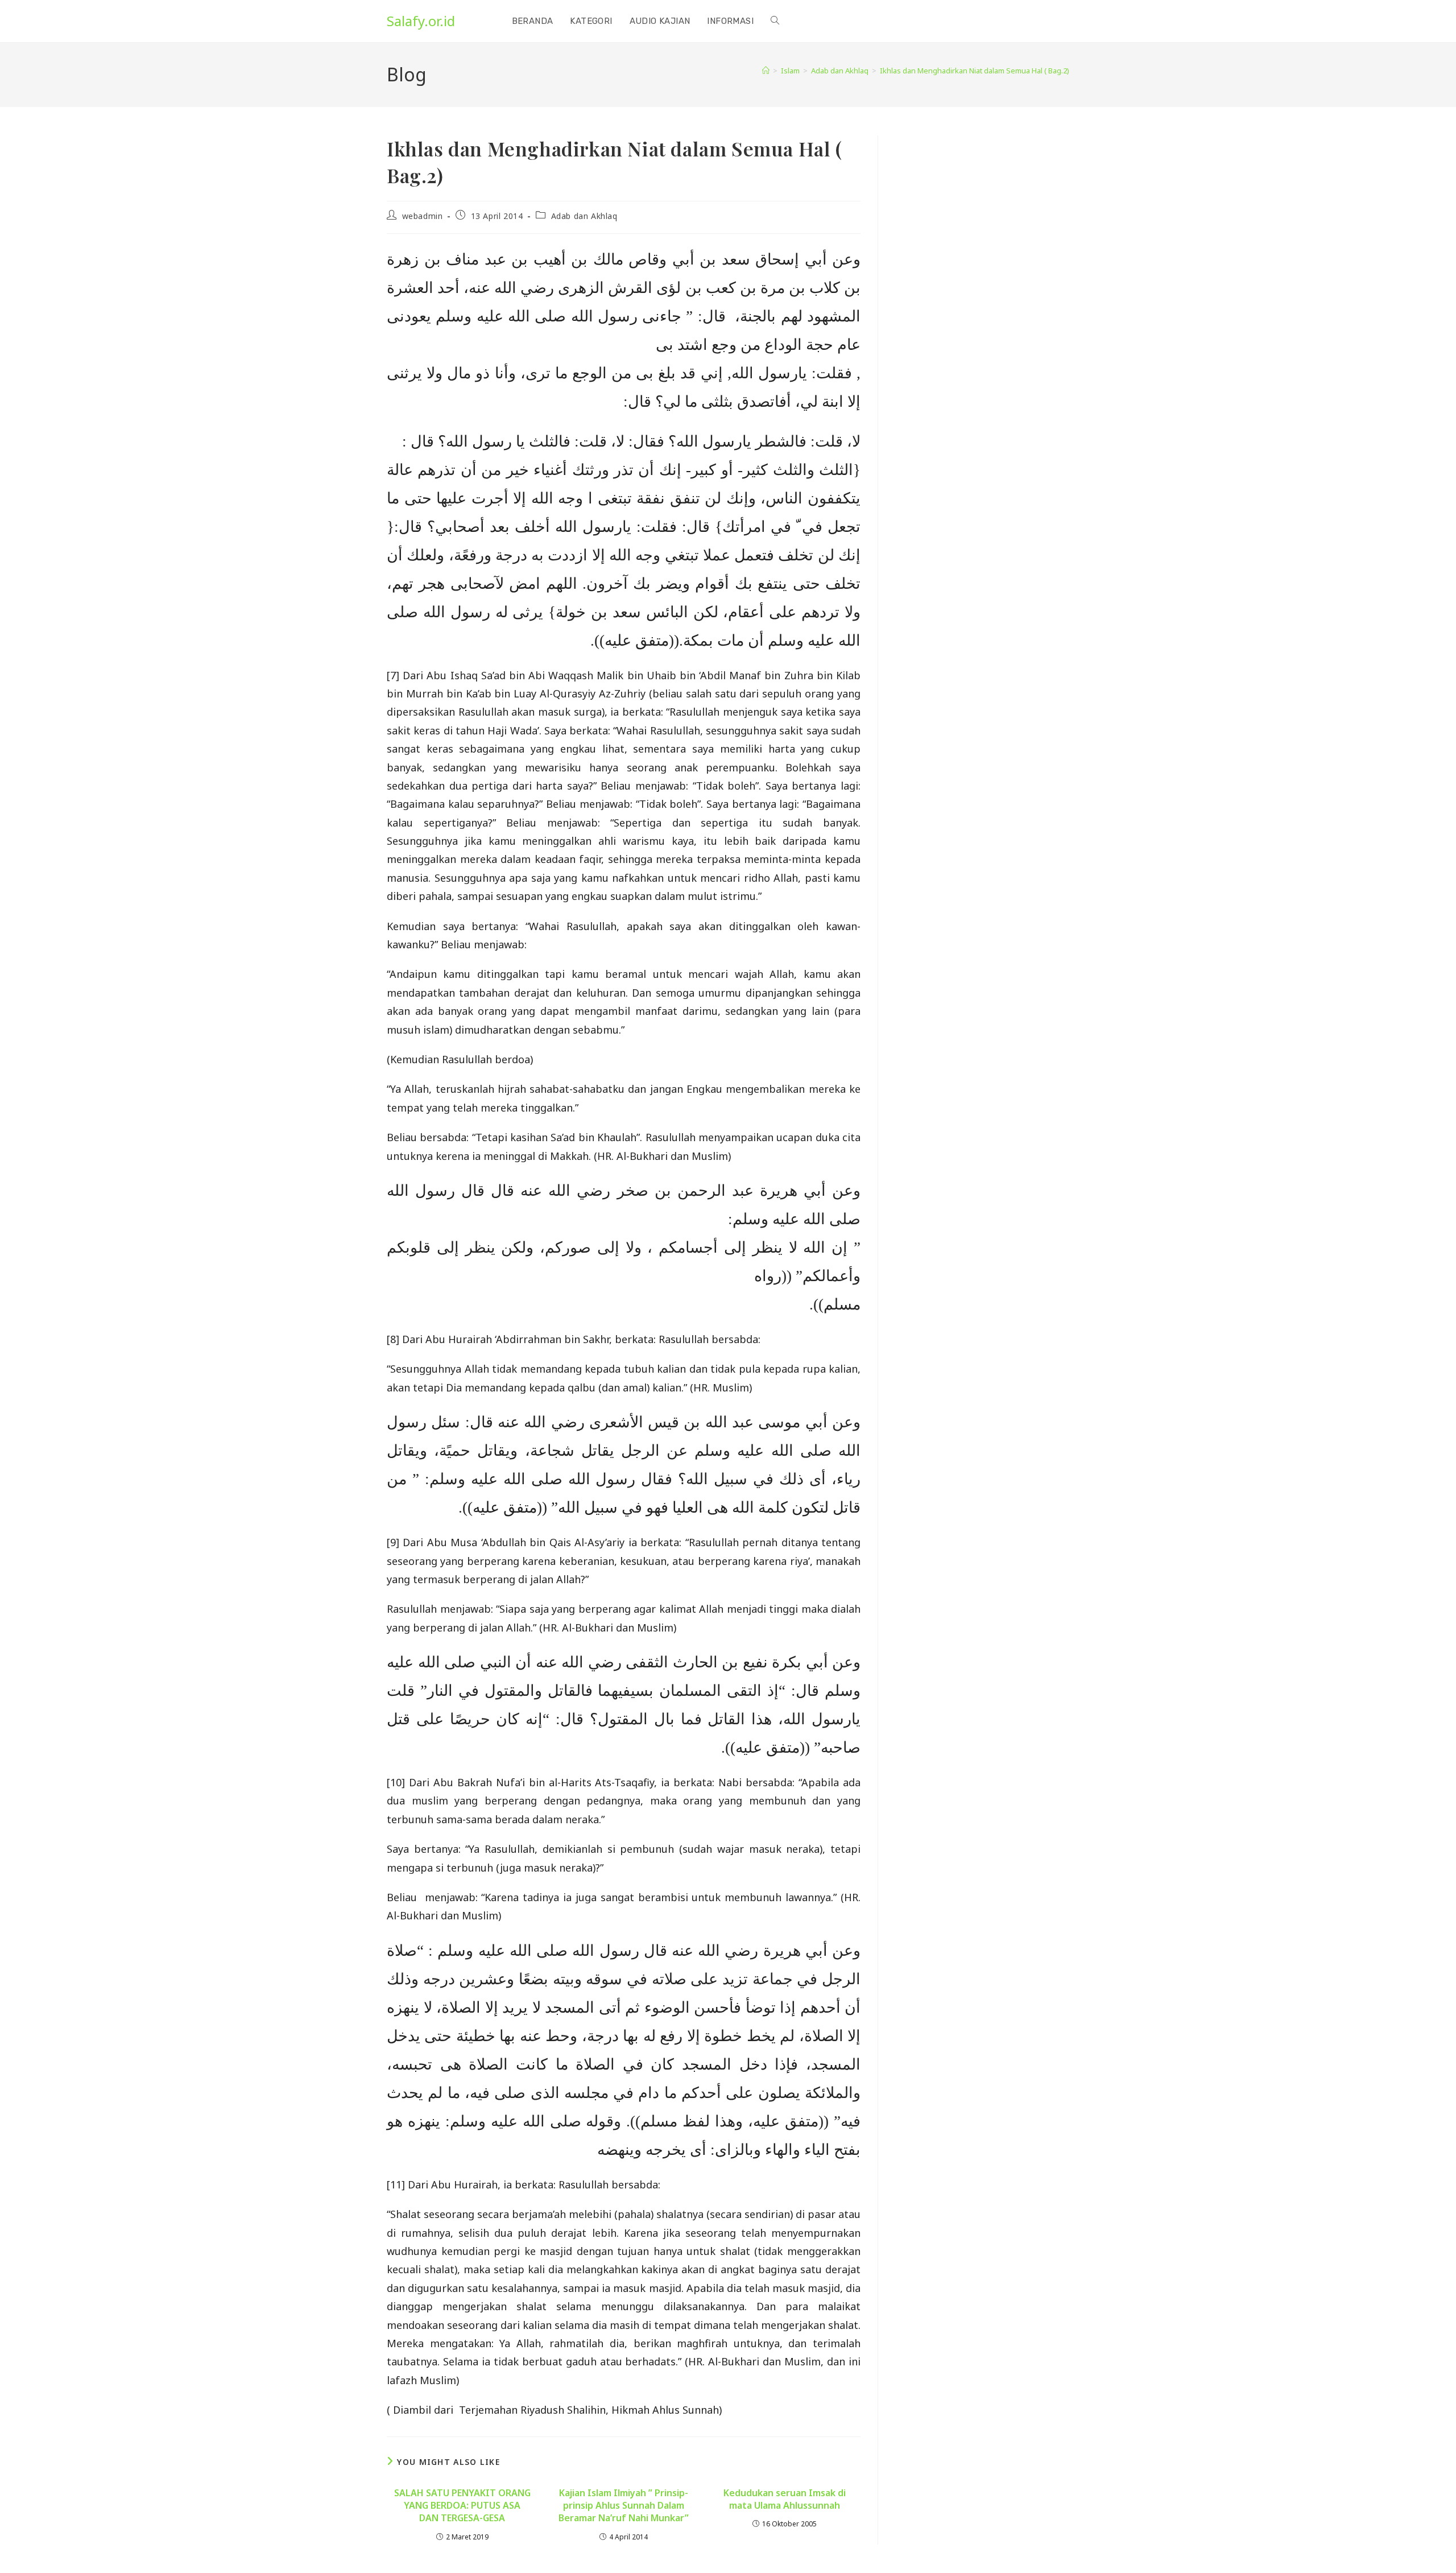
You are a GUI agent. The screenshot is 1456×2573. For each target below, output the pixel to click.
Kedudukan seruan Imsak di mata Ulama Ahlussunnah (785, 2499)
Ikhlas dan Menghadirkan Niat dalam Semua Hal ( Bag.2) (975, 71)
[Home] (766, 71)
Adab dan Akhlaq (584, 216)
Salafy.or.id (421, 21)
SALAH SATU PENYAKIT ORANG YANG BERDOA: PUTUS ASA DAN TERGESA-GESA (462, 2506)
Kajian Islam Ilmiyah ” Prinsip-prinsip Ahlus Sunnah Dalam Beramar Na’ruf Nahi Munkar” (624, 2506)
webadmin (423, 216)
